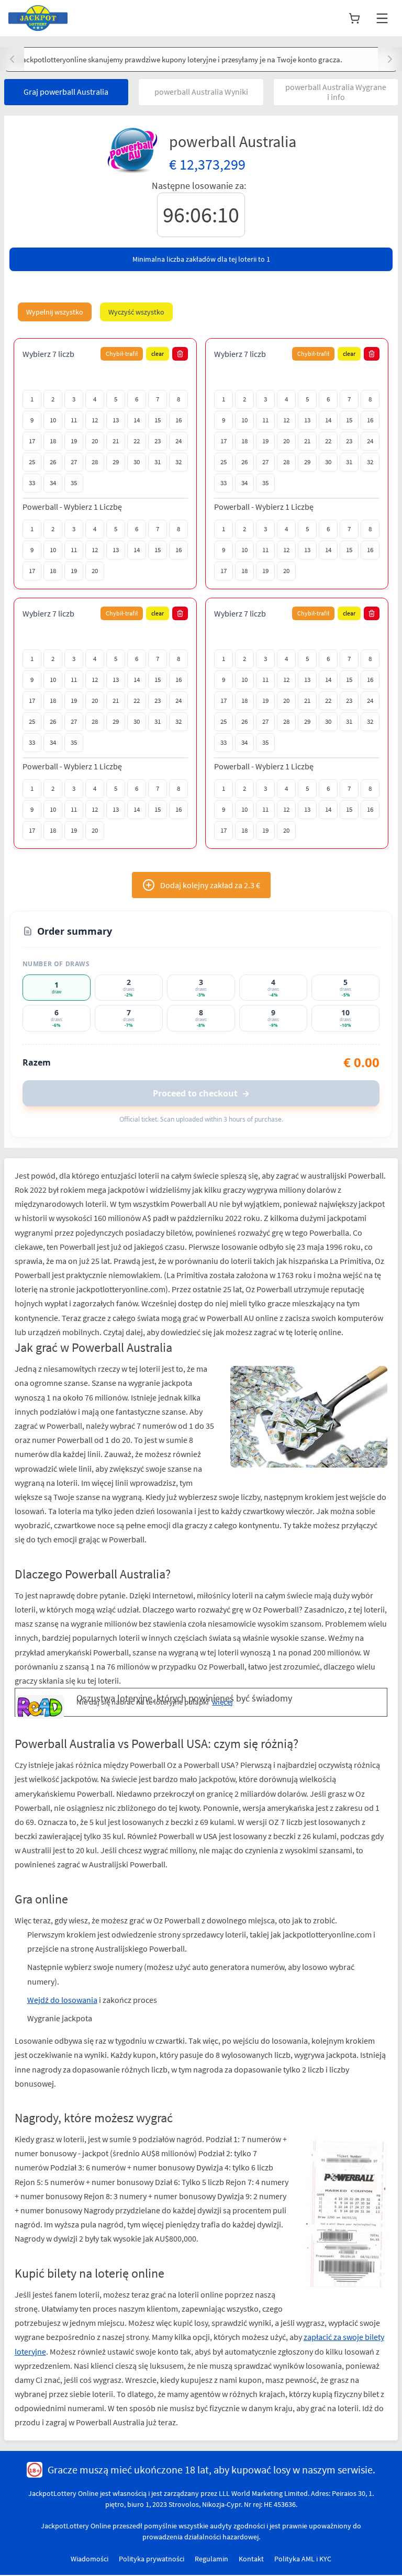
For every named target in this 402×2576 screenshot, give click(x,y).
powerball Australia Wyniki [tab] (201, 92)
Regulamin (211, 2559)
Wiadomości (90, 2559)
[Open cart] (354, 18)
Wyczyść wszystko (136, 312)
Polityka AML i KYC (303, 2559)
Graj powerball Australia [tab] (66, 92)
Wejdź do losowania (62, 2000)
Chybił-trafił (122, 354)
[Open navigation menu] (382, 18)
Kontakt (251, 2559)
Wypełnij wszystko (55, 312)
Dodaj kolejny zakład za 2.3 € (210, 885)
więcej (222, 1702)
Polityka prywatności (152, 2559)
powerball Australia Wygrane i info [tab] (336, 92)
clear (158, 354)
